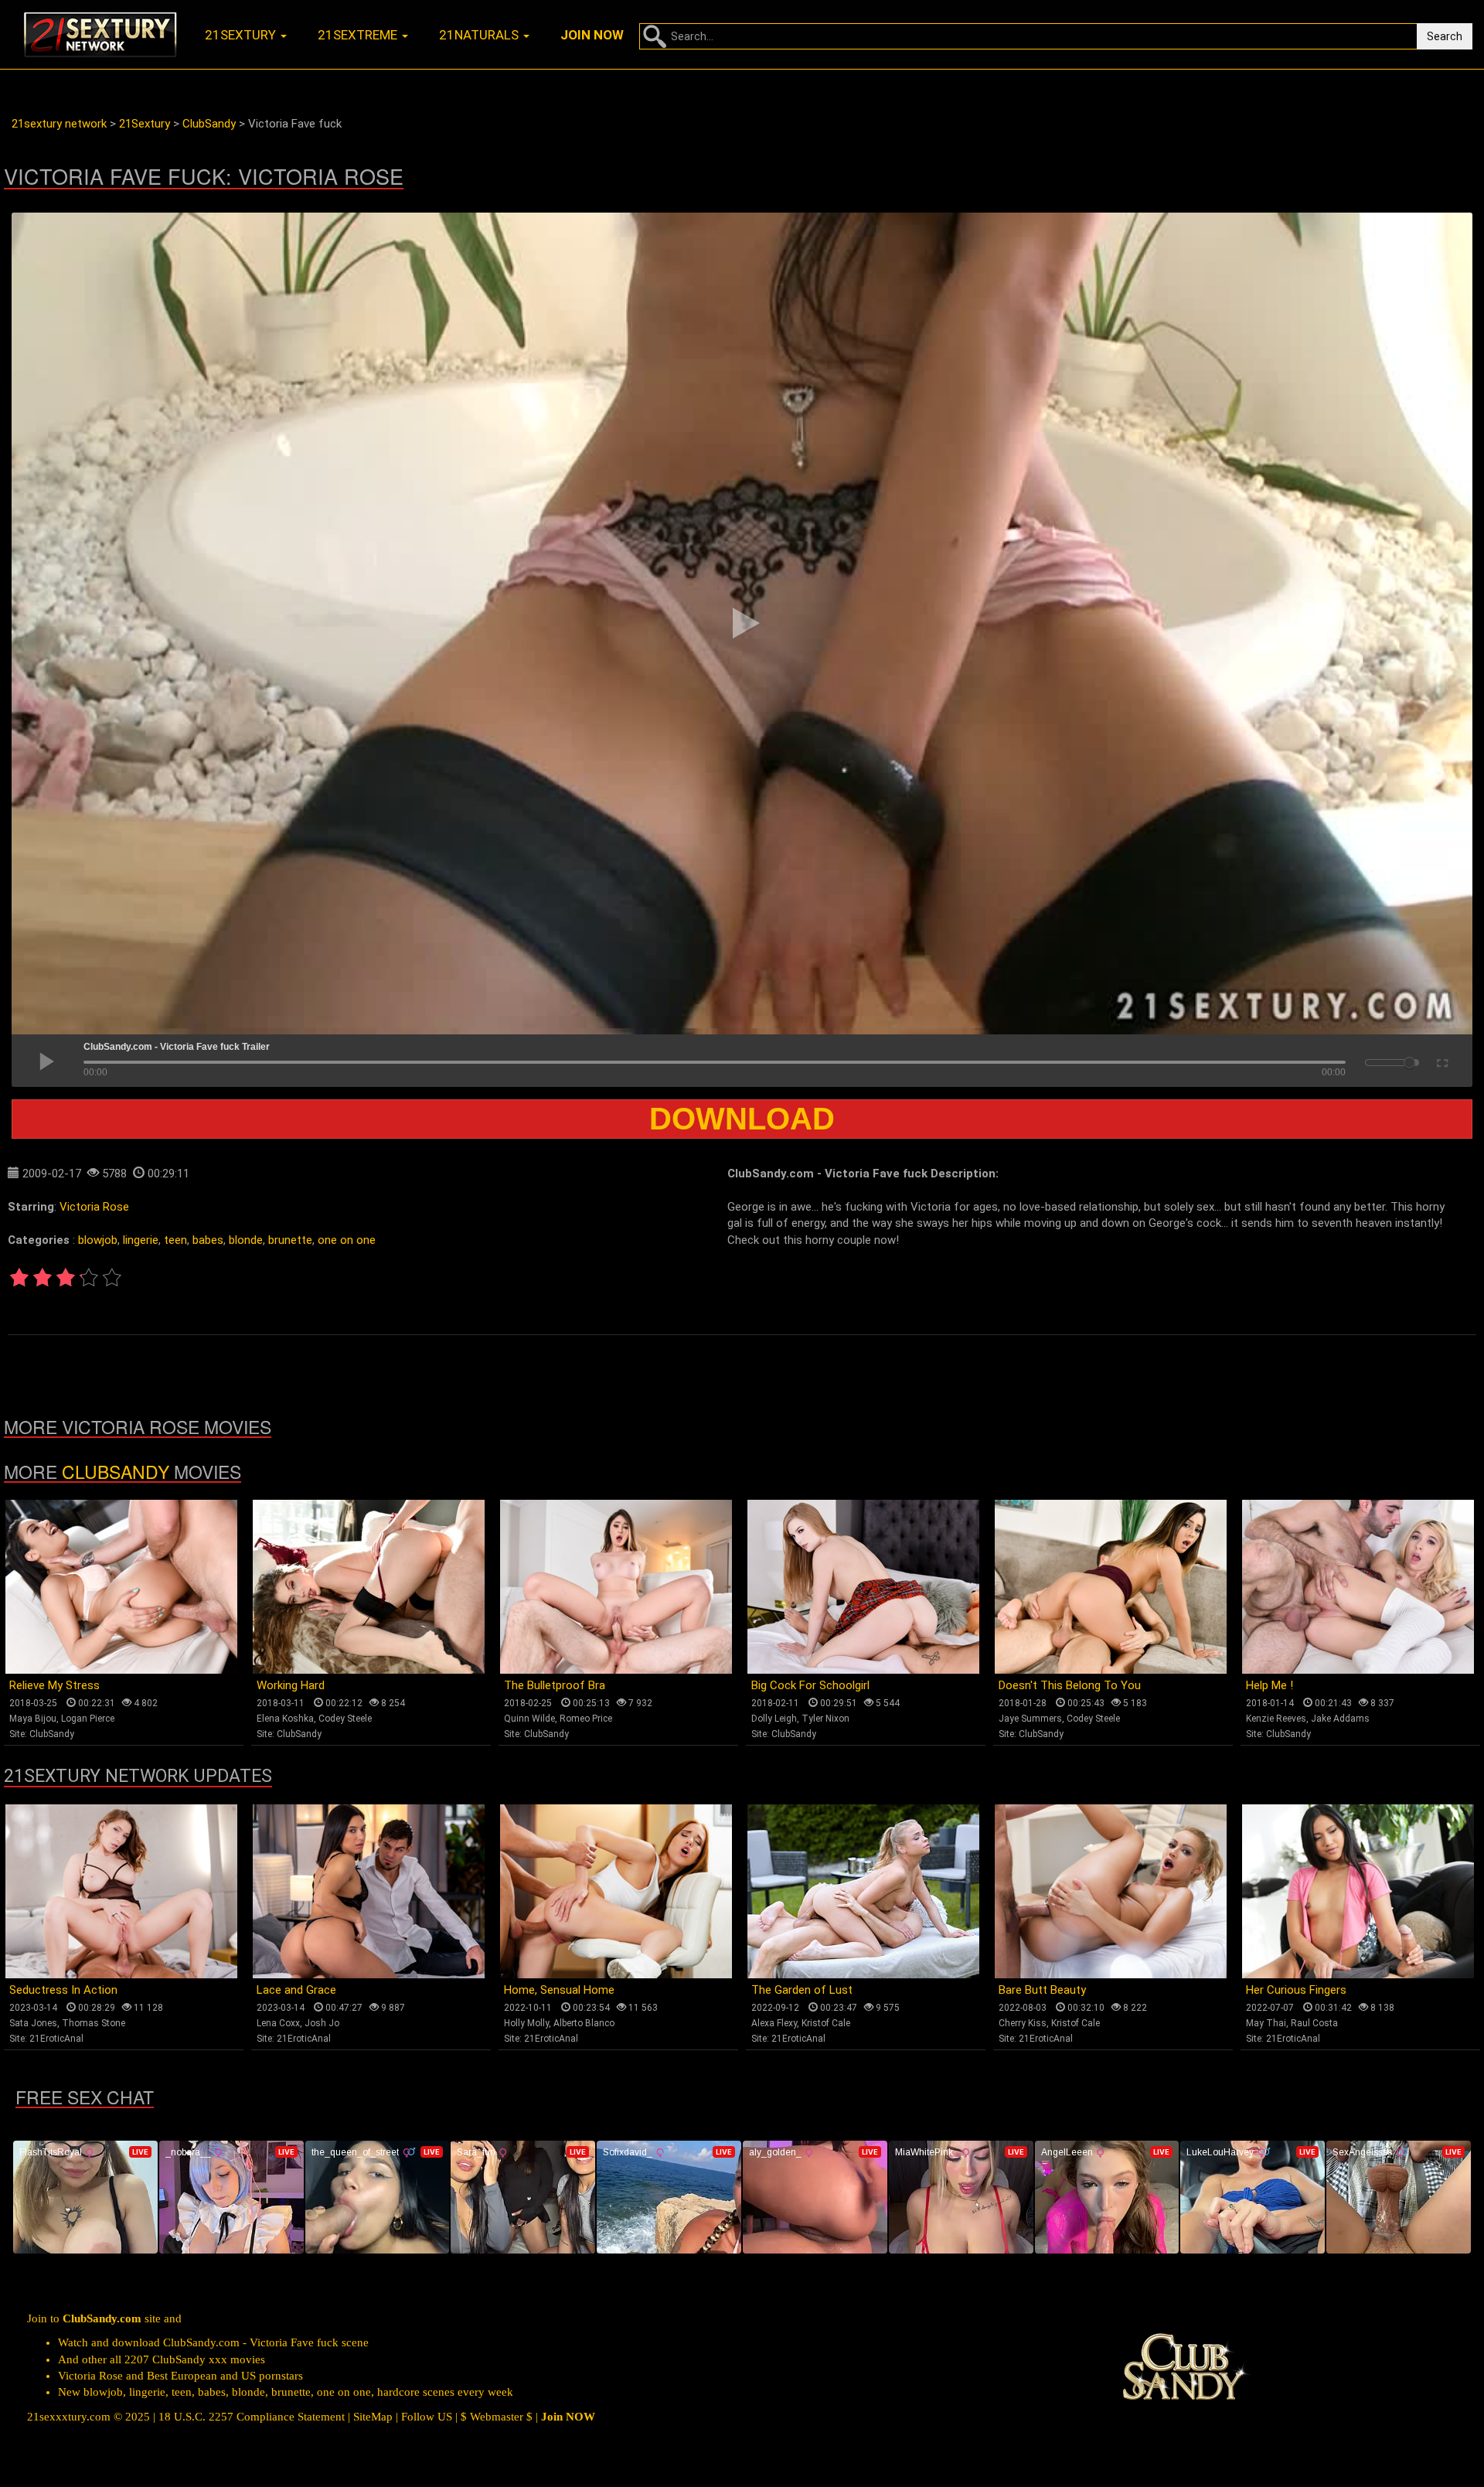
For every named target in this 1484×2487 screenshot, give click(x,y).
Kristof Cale (826, 2023)
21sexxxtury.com (69, 2417)
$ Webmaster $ (497, 2417)
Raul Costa (1314, 2023)
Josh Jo (322, 2023)
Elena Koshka (285, 1719)
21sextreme (359, 35)
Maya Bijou (33, 1719)
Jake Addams (1340, 1719)
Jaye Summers (1030, 1719)
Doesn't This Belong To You (1070, 1685)
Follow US (427, 2417)
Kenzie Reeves (1276, 1719)
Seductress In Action (63, 1990)
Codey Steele (345, 1719)
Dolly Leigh (774, 1719)
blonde (246, 1240)
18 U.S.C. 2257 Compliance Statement (252, 2417)
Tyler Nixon (825, 1719)
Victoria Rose (94, 1207)
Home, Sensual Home (559, 1990)
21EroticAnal (56, 2039)
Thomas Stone (94, 2023)
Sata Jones (33, 2023)
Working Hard (291, 1685)
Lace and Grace (296, 1990)
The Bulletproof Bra (555, 1685)
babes (208, 1240)
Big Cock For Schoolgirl (810, 1685)
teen (175, 1240)
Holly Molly (526, 2023)
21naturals (480, 35)
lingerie (141, 1240)
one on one (347, 1240)
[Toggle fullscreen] (1441, 1061)
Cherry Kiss (1023, 2023)
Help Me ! (1270, 1685)
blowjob (98, 1240)
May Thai (1266, 2023)
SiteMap (373, 2417)
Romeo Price (586, 1719)
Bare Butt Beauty (1042, 1990)
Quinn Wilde (529, 1719)
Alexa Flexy (774, 2023)
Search (1445, 36)
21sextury (242, 35)
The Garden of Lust (802, 1990)
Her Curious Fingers (1296, 1990)
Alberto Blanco (584, 2023)
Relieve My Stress (54, 1685)
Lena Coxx (278, 2023)
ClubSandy (116, 1472)
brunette (290, 1240)
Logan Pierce (88, 1719)
